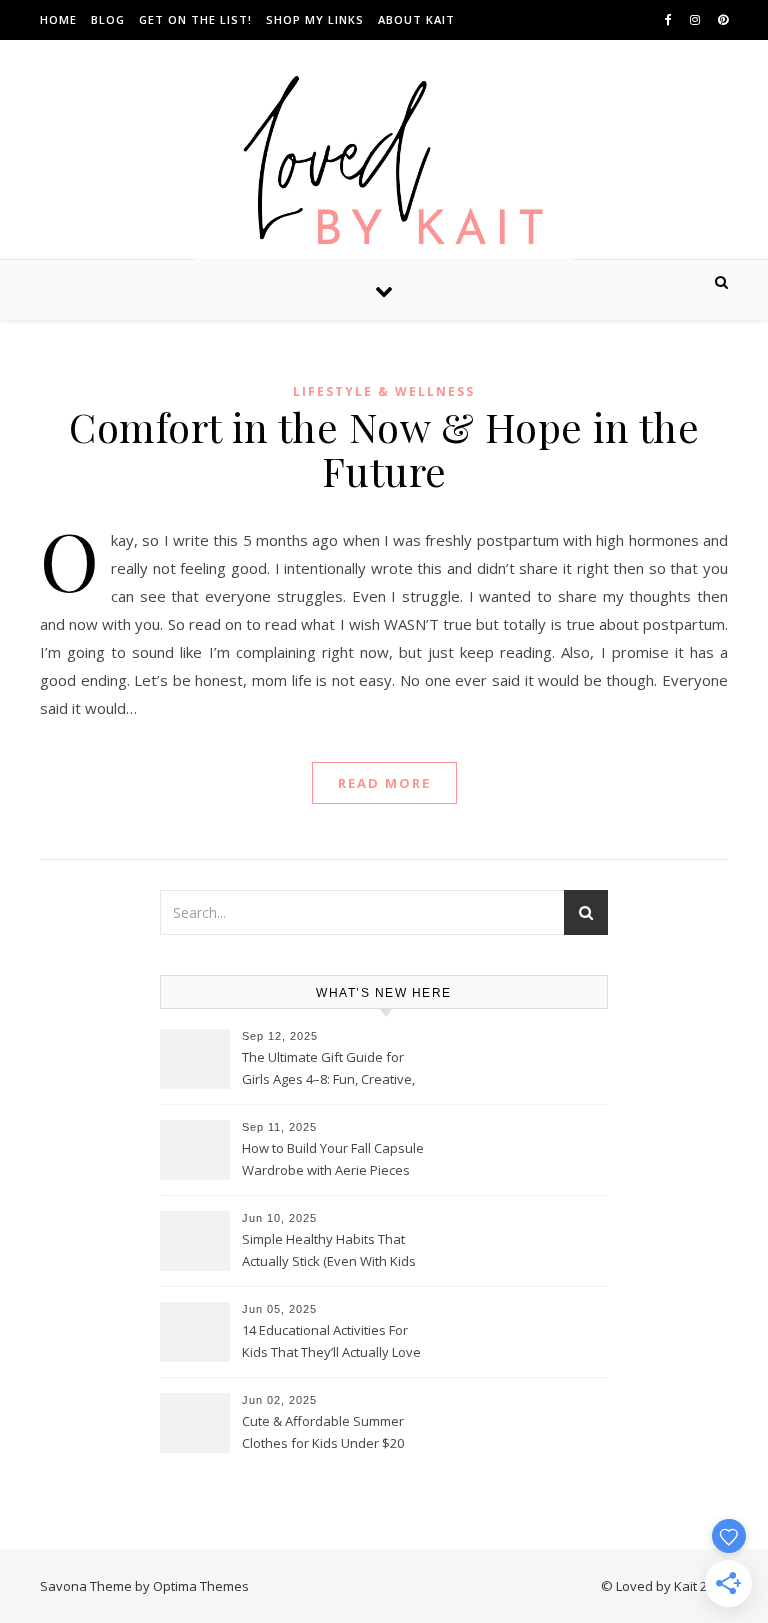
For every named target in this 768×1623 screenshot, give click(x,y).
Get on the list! (195, 19)
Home (58, 19)
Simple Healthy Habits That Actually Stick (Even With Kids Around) (329, 1252)
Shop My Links (315, 19)
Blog (108, 19)
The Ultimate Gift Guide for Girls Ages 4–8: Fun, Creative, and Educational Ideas (328, 1070)
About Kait (416, 19)
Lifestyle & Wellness (384, 391)
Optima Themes (201, 1586)
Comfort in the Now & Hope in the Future (384, 448)
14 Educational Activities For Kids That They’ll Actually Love (331, 1341)
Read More (384, 783)
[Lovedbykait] (384, 165)
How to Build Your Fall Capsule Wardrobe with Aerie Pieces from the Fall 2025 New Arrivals (334, 1161)
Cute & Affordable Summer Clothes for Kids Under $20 (323, 1432)
